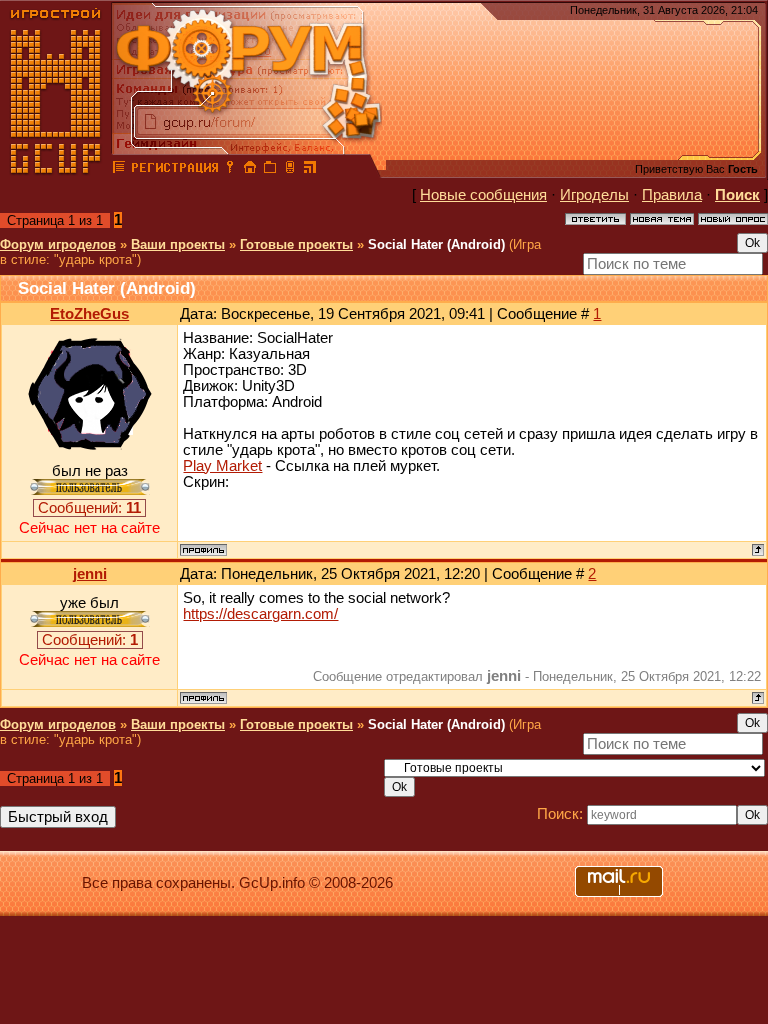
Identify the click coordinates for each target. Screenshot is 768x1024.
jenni (90, 574)
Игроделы (594, 195)
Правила (672, 195)
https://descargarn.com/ (260, 614)
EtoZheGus (89, 314)
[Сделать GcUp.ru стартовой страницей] (250, 170)
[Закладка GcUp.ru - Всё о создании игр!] (270, 170)
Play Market (222, 466)
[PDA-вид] (290, 170)
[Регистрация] (174, 170)
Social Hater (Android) (436, 244)
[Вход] (230, 170)
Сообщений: (89, 508)
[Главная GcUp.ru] (56, 170)
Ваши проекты (178, 244)
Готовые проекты (296, 244)
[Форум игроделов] (119, 170)
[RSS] (310, 170)
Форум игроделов (58, 244)
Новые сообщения (483, 195)
